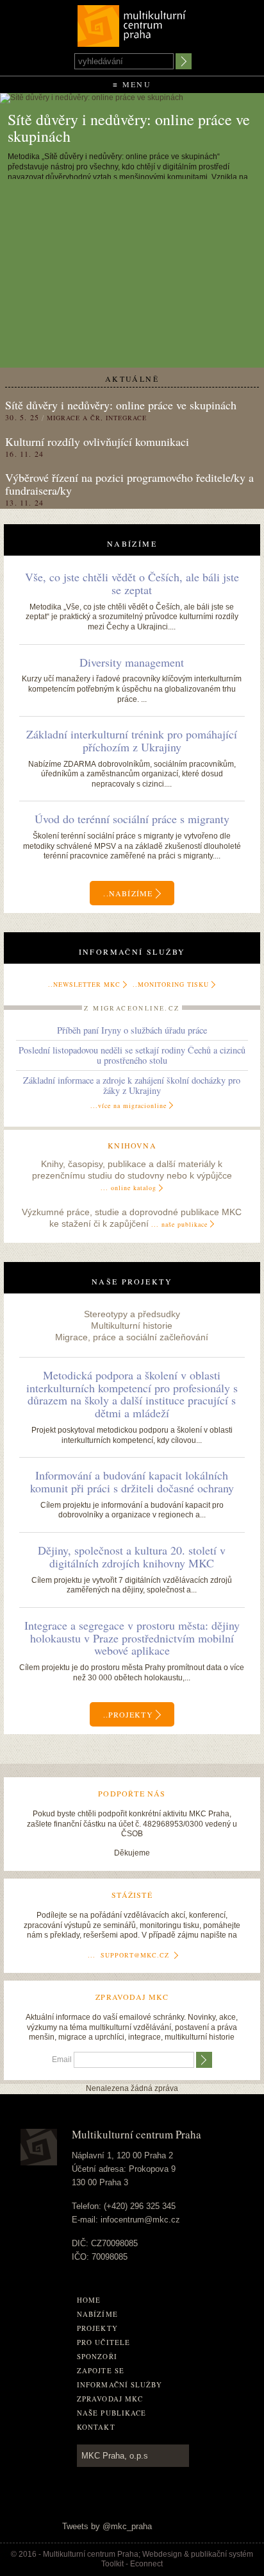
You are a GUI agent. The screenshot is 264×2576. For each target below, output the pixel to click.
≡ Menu (132, 84)
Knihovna (132, 1145)
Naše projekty (132, 1281)
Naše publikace (111, 2413)
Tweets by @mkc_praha (107, 2526)
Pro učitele (103, 2342)
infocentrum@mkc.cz (140, 2220)
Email (62, 2060)
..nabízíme (129, 893)
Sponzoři (97, 2356)
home (89, 2300)
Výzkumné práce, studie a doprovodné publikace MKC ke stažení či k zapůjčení (132, 1218)
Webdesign (162, 2554)
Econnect (146, 2564)
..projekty (129, 1715)
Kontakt (96, 2427)
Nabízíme (132, 543)
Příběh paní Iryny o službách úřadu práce (132, 1030)
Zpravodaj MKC (110, 2399)
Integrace (126, 418)
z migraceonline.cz (132, 1008)
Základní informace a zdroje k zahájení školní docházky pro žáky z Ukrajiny (132, 1085)
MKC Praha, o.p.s (115, 2456)
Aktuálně (132, 379)
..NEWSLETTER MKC (84, 984)
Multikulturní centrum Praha (132, 23)
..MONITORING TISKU (171, 984)
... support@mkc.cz (128, 1955)
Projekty (97, 2328)
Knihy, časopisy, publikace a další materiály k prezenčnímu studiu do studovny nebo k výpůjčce (132, 1176)
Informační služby (132, 951)
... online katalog (128, 1188)
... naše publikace (179, 1224)
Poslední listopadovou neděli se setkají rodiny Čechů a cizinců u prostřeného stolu (132, 1055)
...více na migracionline (128, 1105)
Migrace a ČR (74, 418)
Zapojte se (101, 2370)
